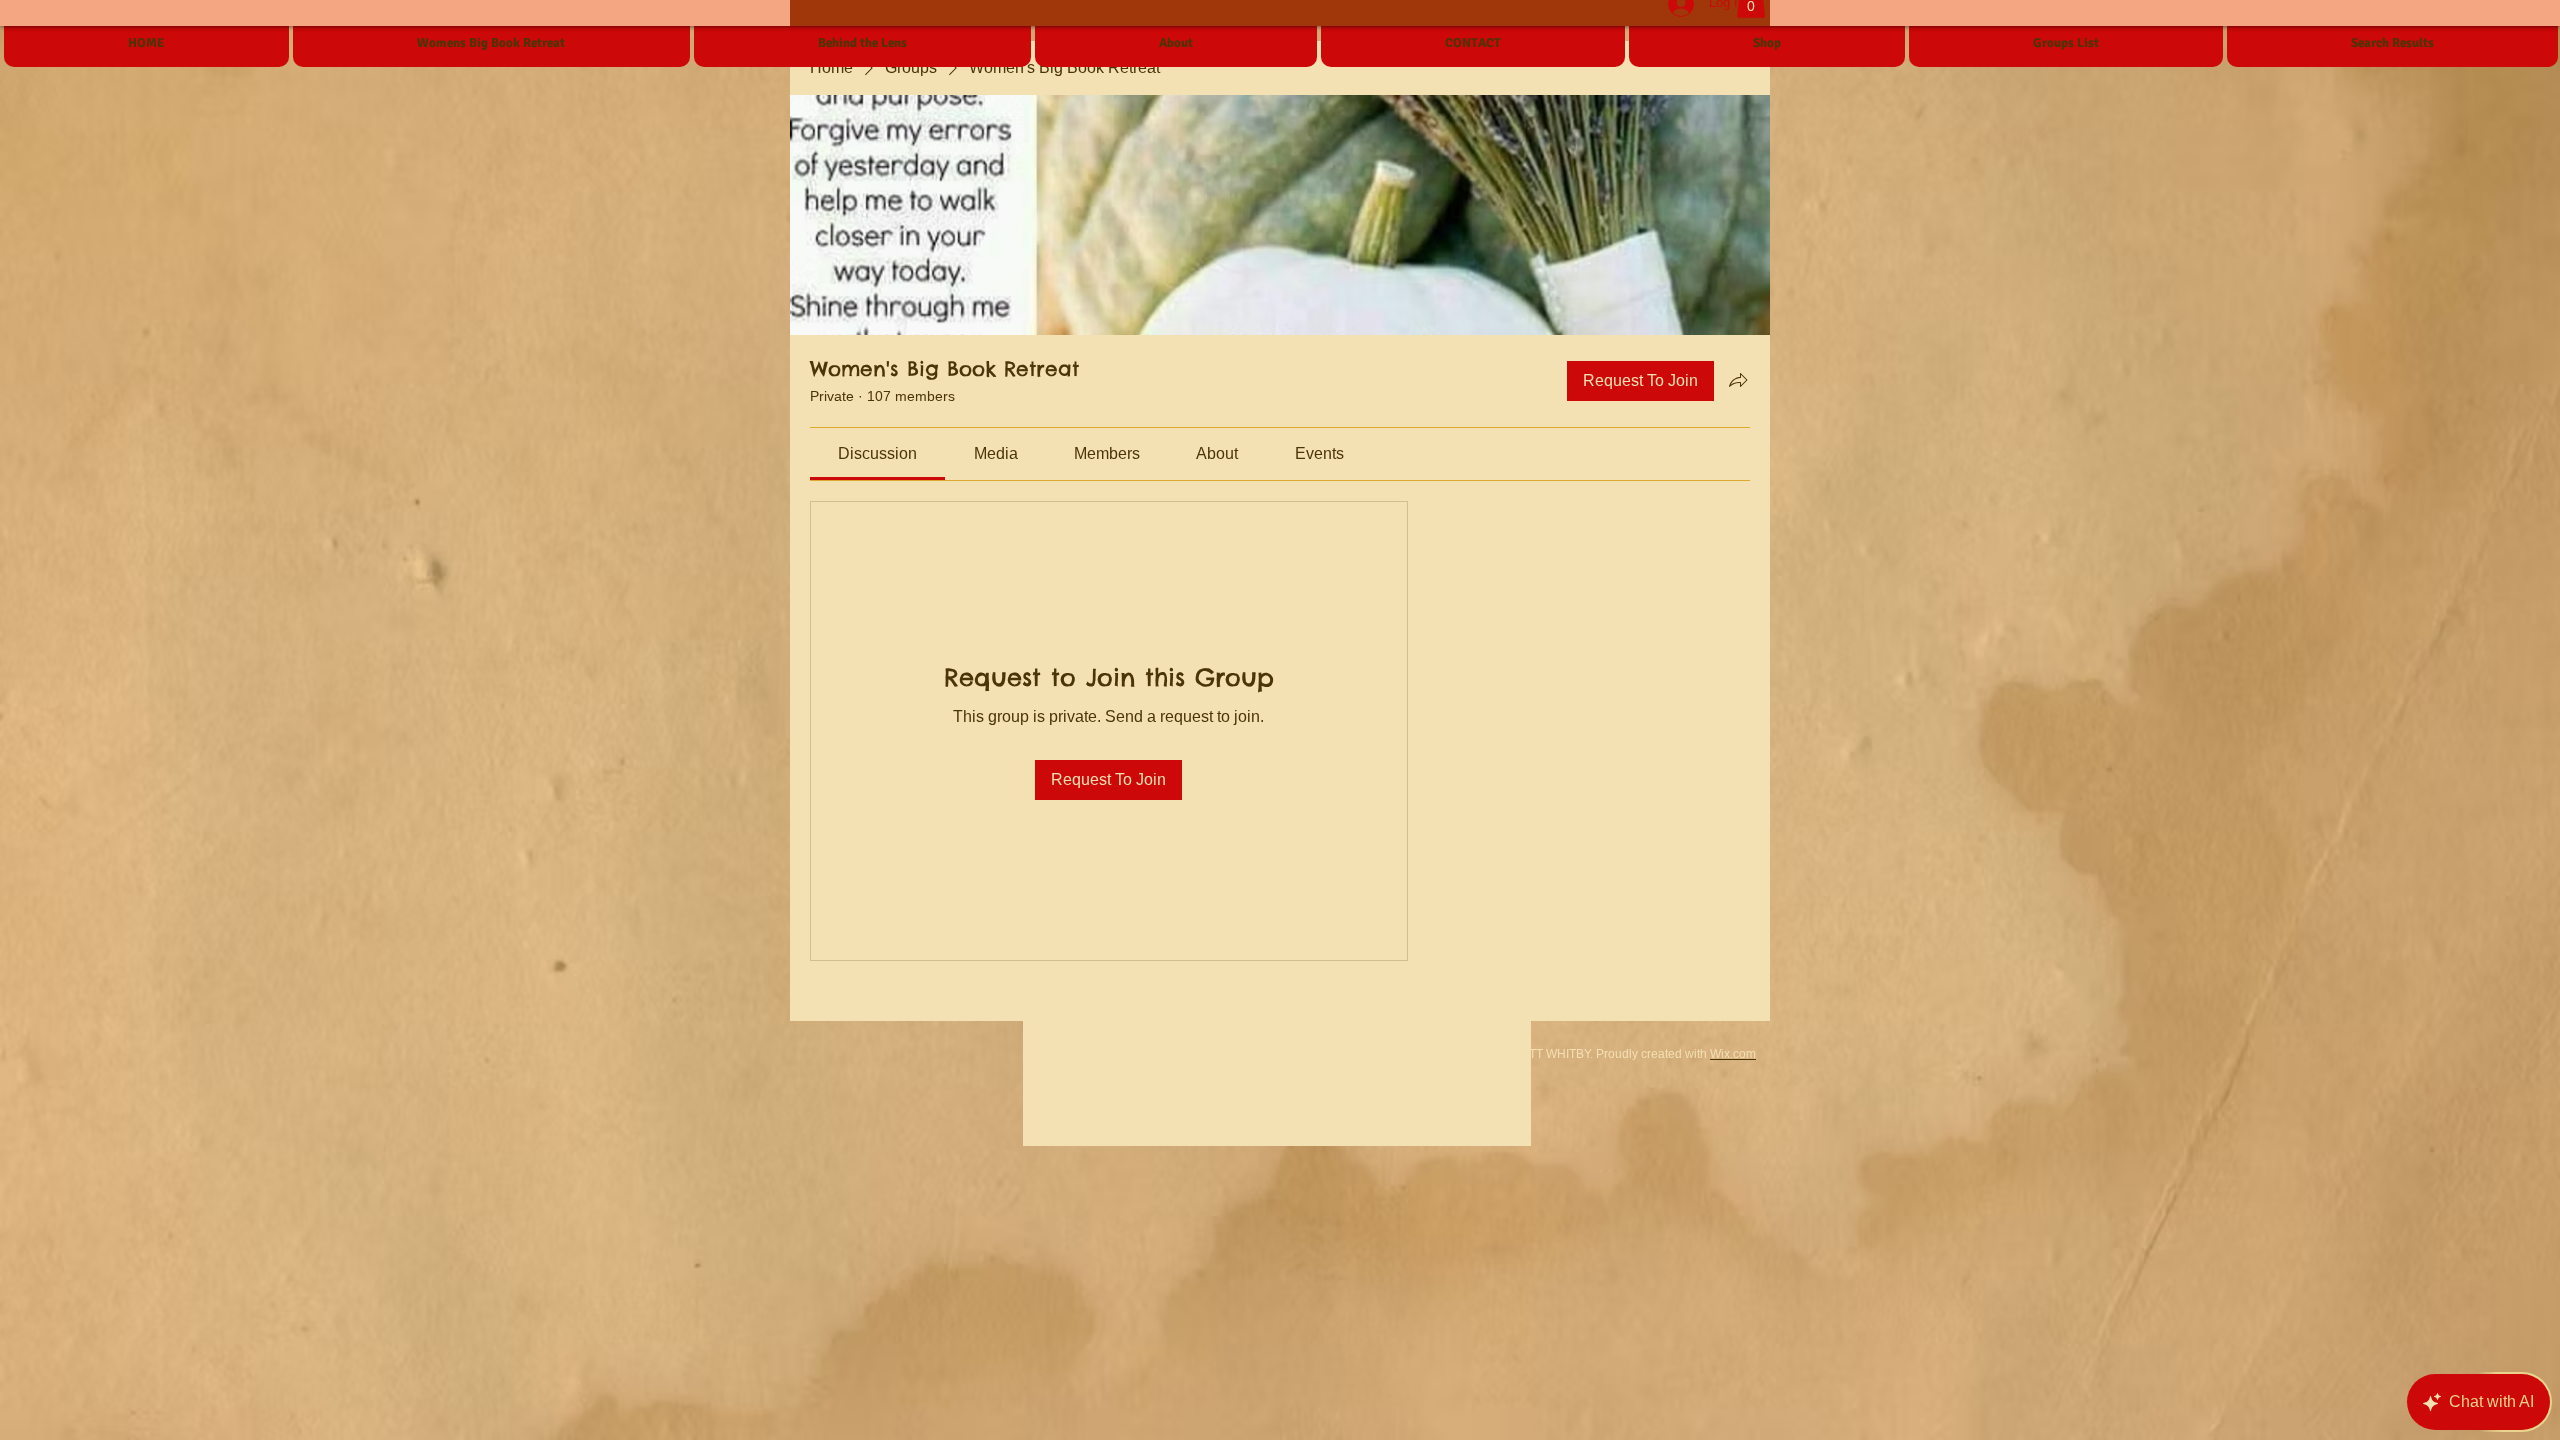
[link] (877, 453)
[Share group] (1738, 380)
